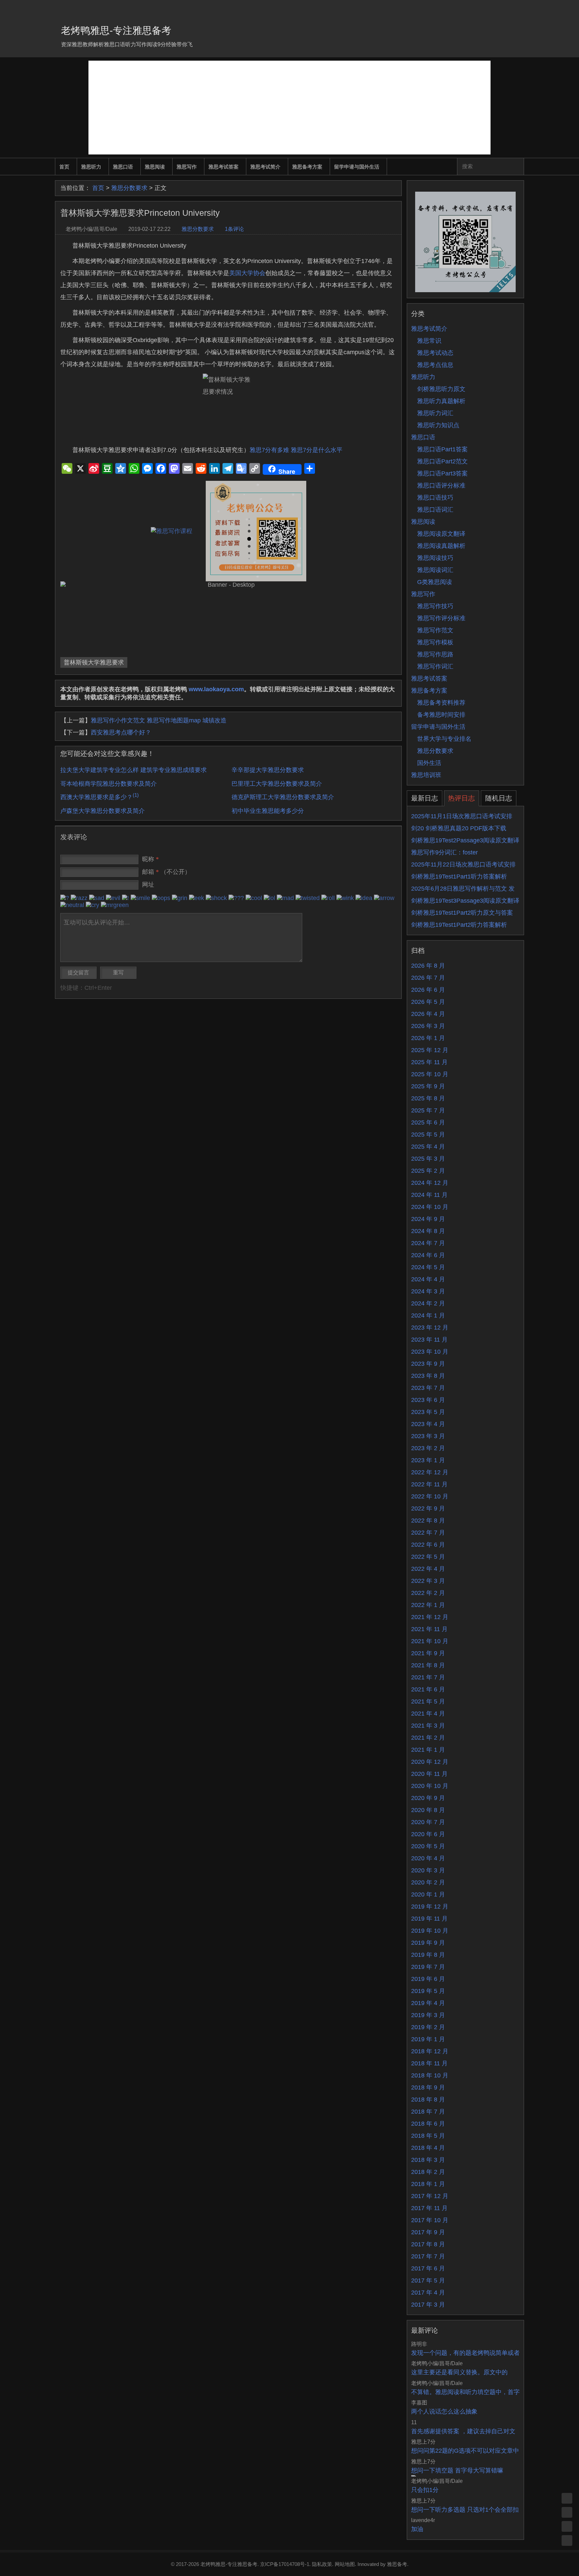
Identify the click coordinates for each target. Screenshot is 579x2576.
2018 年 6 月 (428, 2124)
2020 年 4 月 (428, 1858)
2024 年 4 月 (428, 1279)
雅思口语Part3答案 (442, 473)
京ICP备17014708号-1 (285, 2564)
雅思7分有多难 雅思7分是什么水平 (296, 450)
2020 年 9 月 (428, 1798)
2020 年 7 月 (428, 1822)
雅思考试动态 (435, 353)
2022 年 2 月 (428, 1593)
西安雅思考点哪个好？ (121, 732)
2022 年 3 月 (428, 1581)
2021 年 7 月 (428, 1677)
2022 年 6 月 (428, 1545)
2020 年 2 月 (428, 1882)
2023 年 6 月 (428, 1400)
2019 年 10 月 (430, 1931)
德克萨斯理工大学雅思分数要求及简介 (283, 797)
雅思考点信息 (435, 365)
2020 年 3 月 (428, 1870)
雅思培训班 (426, 775)
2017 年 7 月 (428, 2256)
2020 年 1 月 (428, 1894)
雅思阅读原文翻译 (441, 534)
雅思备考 (397, 2564)
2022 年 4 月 (428, 1569)
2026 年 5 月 (428, 1002)
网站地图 (345, 2564)
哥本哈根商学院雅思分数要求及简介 (109, 784)
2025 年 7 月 (428, 1110)
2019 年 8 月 (428, 1955)
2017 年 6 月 (428, 2268)
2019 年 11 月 (429, 1919)
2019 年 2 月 (428, 2027)
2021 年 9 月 (428, 1653)
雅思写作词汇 (435, 666)
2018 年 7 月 (428, 2112)
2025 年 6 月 (428, 1122)
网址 (148, 885)
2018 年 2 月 (428, 2172)
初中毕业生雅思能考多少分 (268, 811)
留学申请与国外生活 (357, 167)
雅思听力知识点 (438, 425)
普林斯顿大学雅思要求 (94, 662)
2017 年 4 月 (428, 2293)
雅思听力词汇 (435, 413)
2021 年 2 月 (428, 1738)
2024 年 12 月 (430, 1183)
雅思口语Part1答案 (442, 449)
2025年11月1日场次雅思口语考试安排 (462, 816)
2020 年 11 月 (429, 1774)
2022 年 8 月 (428, 1521)
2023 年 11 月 (429, 1340)
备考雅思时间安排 (441, 715)
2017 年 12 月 (430, 2196)
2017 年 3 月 (428, 2305)
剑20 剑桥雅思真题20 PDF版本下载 (459, 828)
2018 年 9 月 (428, 2087)
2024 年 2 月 (428, 1303)
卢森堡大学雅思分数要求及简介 (103, 811)
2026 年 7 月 (428, 978)
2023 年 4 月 (428, 1424)
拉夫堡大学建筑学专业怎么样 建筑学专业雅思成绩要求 (134, 770)
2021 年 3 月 (428, 1726)
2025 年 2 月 (428, 1171)
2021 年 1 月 (428, 1750)
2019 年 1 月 (428, 2039)
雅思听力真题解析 (441, 401)
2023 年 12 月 (430, 1328)
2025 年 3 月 (428, 1159)
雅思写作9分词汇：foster (444, 852)
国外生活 (429, 763)
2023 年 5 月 (428, 1412)
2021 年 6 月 (428, 1689)
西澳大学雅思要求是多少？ (100, 797)
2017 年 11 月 (429, 2208)
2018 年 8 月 (428, 2100)
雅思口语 (123, 167)
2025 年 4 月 (428, 1147)
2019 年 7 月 (428, 1967)
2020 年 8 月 (428, 1810)
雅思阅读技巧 (435, 558)
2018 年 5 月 (428, 2136)
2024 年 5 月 (428, 1267)
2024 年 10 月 (430, 1207)
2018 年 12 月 (430, 2051)
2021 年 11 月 (429, 1629)
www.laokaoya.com (216, 689)
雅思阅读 (155, 167)
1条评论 (234, 229)
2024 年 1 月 (428, 1315)
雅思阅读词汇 (435, 570)
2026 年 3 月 (428, 1026)
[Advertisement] (289, 108)
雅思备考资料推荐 (441, 703)
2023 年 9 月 (428, 1364)
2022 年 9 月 (428, 1508)
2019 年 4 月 (428, 2003)
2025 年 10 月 (430, 1074)
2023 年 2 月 (428, 1448)
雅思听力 (91, 167)
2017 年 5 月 (428, 2280)
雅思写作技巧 (435, 606)
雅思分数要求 (129, 188)
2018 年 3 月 (428, 2160)
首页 (64, 167)
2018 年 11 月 (429, 2063)
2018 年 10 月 (430, 2075)
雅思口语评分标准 (441, 486)
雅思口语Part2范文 (442, 461)
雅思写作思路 (435, 654)
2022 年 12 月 (430, 1472)
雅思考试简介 (265, 167)
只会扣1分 (425, 2490)
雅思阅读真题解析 (441, 546)
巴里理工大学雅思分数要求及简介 (277, 784)
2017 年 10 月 (430, 2220)
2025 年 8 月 (428, 1098)
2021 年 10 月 (430, 1641)
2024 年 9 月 (428, 1219)
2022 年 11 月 (429, 1484)
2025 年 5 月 (428, 1135)
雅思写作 (187, 167)
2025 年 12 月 (430, 1050)
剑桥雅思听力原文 (441, 389)
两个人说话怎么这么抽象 (444, 2411)
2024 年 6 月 (428, 1255)
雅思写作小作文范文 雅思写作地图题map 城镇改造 (159, 720)
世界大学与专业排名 (444, 739)
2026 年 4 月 (428, 1014)
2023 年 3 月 (428, 1436)
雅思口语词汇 (435, 510)
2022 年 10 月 (430, 1496)
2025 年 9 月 (428, 1086)
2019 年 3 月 (428, 2015)
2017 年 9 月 (428, 2232)
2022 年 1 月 (428, 1605)
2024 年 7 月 (428, 1243)
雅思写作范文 (435, 630)
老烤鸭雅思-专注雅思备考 (116, 30)
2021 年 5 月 (428, 1701)
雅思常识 (429, 341)
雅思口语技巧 (435, 498)
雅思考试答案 (223, 167)
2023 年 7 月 (428, 1388)
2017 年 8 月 (428, 2244)
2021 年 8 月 (428, 1665)
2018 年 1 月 (428, 2184)
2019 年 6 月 (428, 1979)
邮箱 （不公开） (166, 872)
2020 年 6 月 (428, 1834)
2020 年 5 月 (428, 1846)
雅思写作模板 (435, 642)
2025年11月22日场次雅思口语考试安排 (463, 864)
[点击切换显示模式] (567, 2498)
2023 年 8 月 (428, 1376)
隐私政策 (322, 2564)
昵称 (150, 859)
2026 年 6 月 (428, 990)
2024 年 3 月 (428, 1291)
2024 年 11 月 (429, 1195)
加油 (417, 2529)
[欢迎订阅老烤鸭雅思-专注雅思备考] (519, 8)
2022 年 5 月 (428, 1557)
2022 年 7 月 (428, 1533)
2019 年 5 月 (428, 1991)
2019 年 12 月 (430, 1907)
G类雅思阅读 (435, 582)
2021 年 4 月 (428, 1714)
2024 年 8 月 (428, 1231)
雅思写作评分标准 (441, 618)
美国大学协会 (247, 273)
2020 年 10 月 (430, 1786)
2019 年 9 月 (428, 1943)
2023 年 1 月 (428, 1460)
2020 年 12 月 (430, 1762)
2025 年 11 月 (429, 1062)
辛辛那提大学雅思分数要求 (268, 770)
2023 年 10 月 (430, 1352)
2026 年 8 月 (428, 966)
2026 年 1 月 (428, 1038)
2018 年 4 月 (428, 2148)
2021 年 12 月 (430, 1617)
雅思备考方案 (307, 167)
